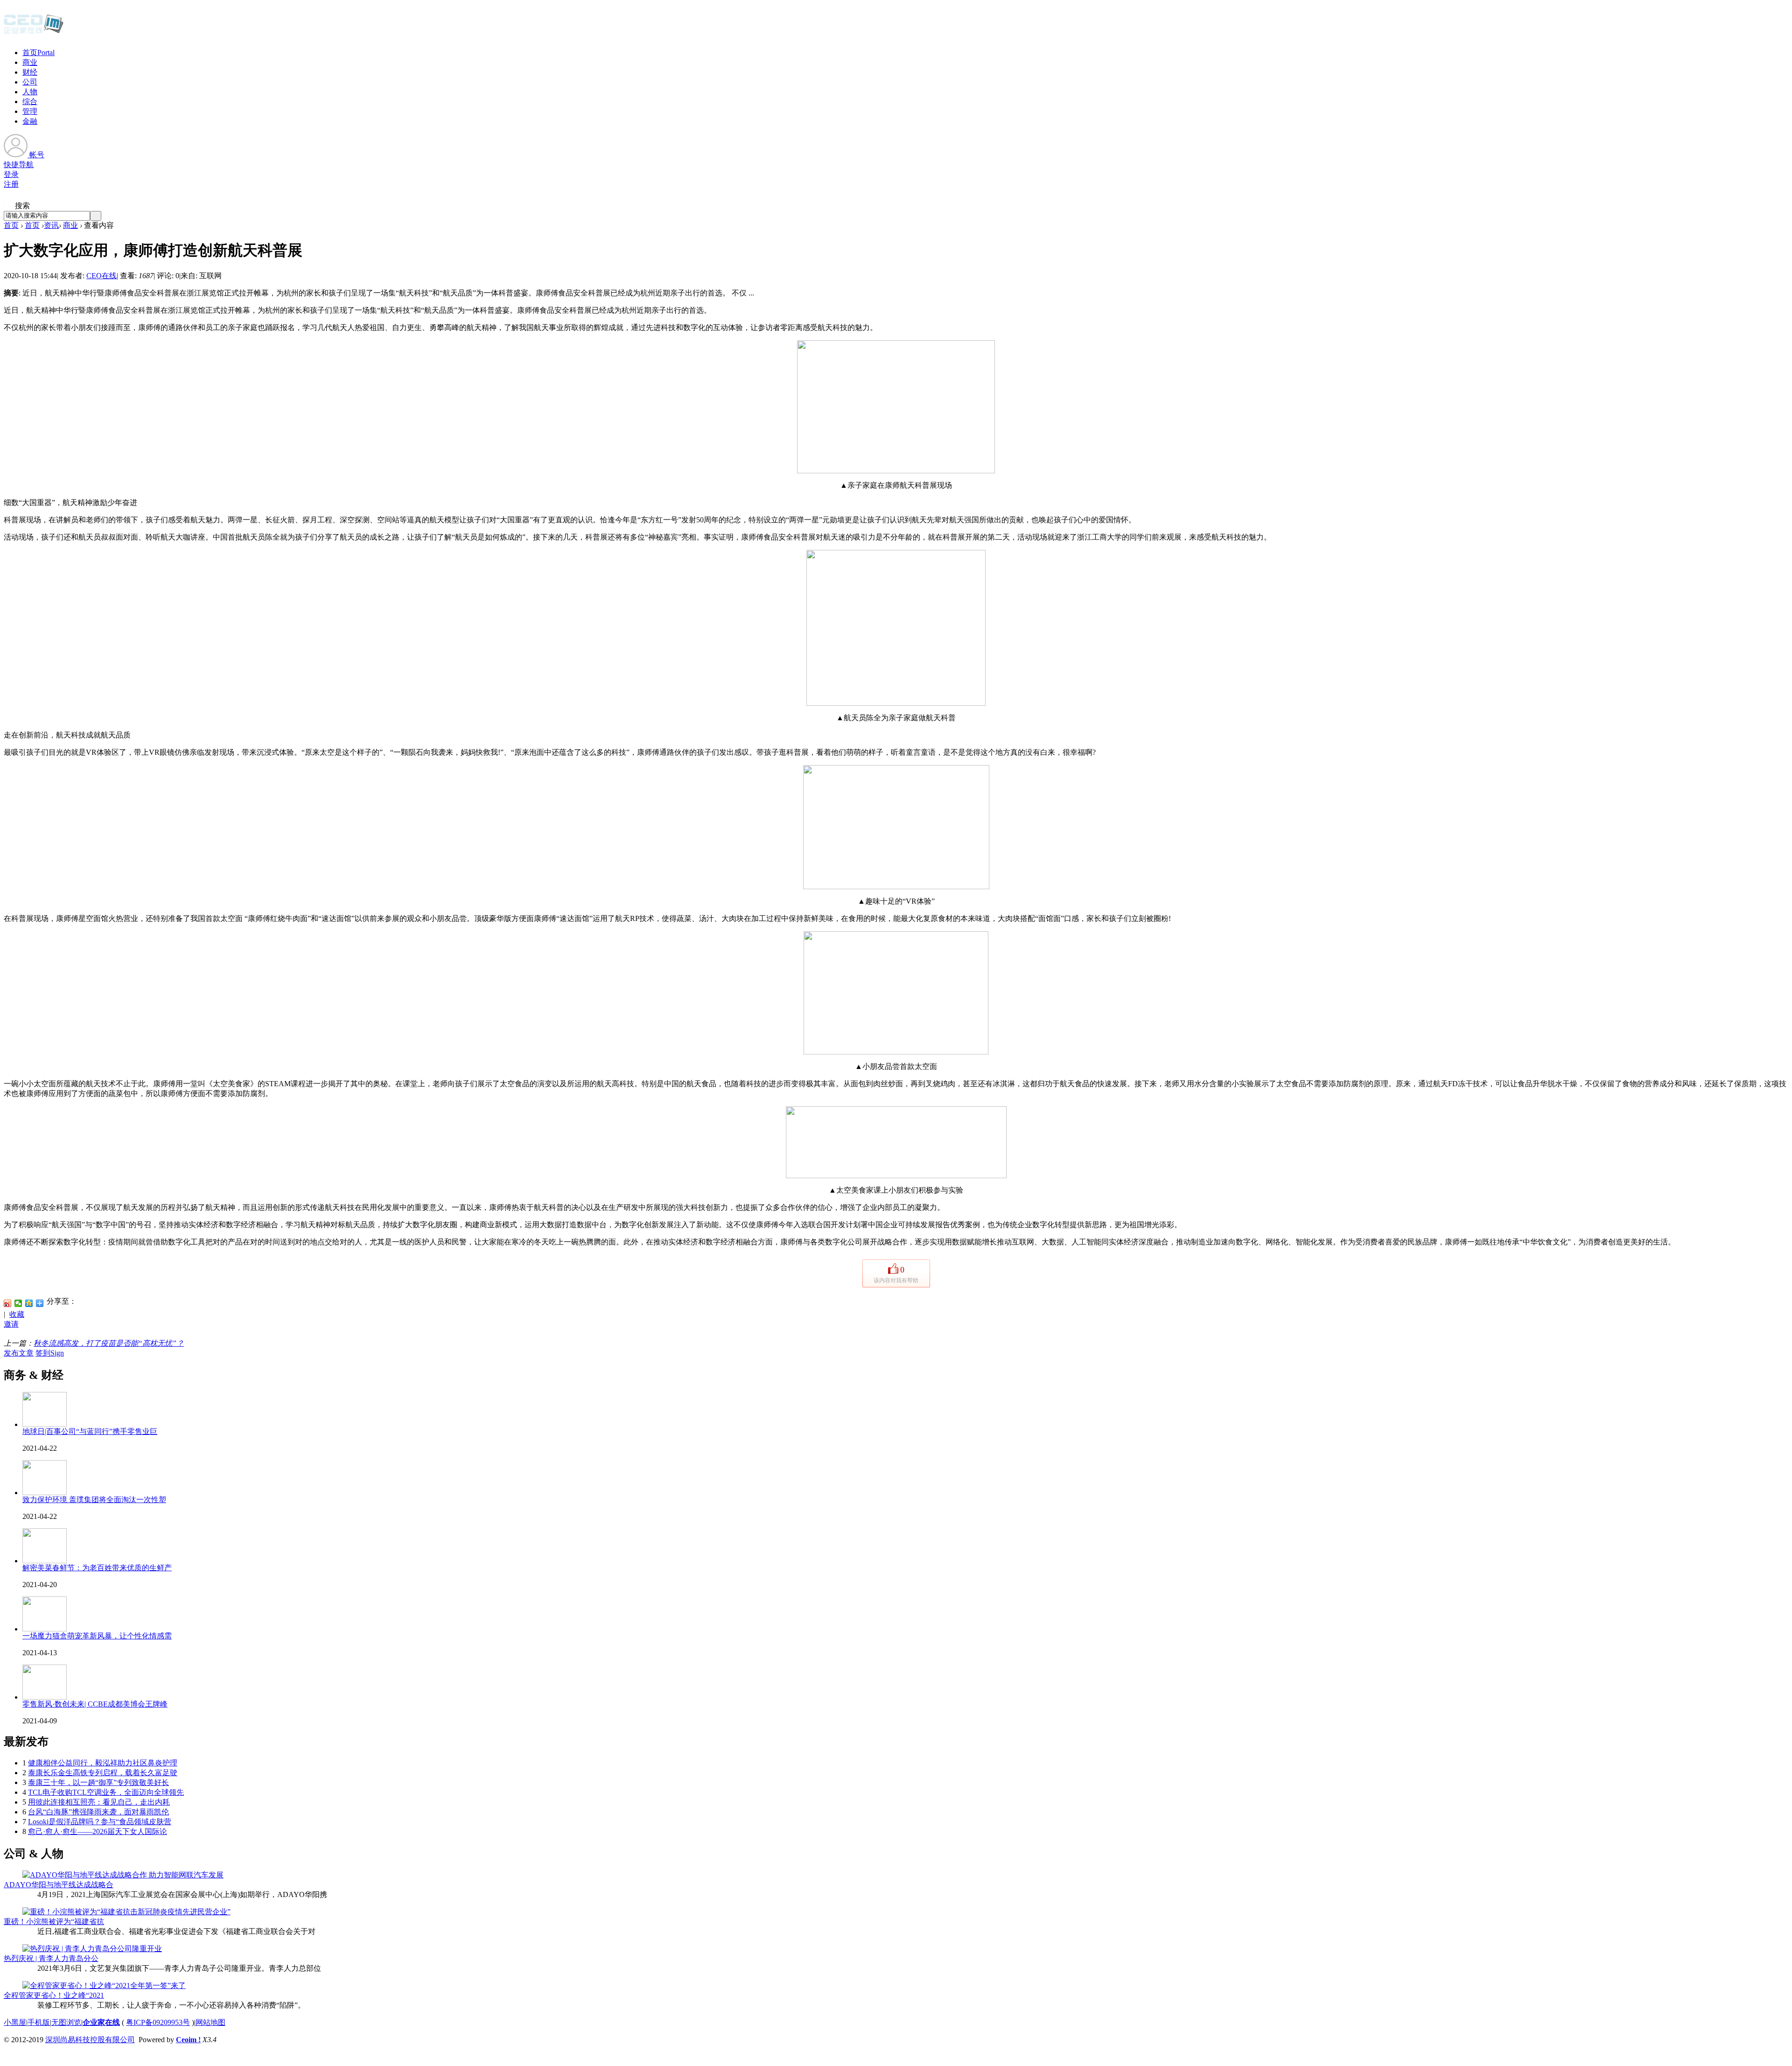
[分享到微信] (18, 1303)
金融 (30, 121)
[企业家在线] (34, 33)
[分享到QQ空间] (29, 1303)
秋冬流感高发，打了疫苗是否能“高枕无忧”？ (109, 1343)
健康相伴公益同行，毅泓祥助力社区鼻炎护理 (103, 1763)
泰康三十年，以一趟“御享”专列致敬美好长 (98, 1782)
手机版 (39, 2022)
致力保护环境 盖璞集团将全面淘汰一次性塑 (94, 1500)
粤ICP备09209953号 (158, 2022)
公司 (30, 82)
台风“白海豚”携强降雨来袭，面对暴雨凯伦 (98, 1812)
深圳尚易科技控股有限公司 (90, 2040)
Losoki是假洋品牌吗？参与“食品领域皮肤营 (100, 1822)
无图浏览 (66, 2022)
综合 (30, 102)
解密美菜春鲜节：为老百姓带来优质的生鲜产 (97, 1568)
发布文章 (19, 1353)
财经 (30, 72)
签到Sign (50, 1353)
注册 (11, 184)
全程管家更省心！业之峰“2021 (54, 1995)
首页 (38, 53)
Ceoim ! (188, 2040)
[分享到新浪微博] (8, 1303)
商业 (30, 62)
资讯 (51, 225)
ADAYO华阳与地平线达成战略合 (59, 1885)
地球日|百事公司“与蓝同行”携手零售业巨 (90, 1431)
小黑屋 (15, 2022)
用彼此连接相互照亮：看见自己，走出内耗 (99, 1802)
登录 (11, 174)
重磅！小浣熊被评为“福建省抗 (54, 1922)
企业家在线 (101, 2022)
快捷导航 (19, 165)
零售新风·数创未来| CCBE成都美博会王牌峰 (95, 1704)
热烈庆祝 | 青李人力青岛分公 (51, 1958)
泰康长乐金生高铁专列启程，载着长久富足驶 (103, 1773)
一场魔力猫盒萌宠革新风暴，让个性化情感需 (97, 1636)
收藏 (17, 1314)
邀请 (11, 1324)
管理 (30, 111)
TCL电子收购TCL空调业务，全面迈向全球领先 (106, 1792)
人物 (30, 92)
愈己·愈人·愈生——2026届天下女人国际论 (98, 1831)
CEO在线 (101, 276)
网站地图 (210, 2022)
